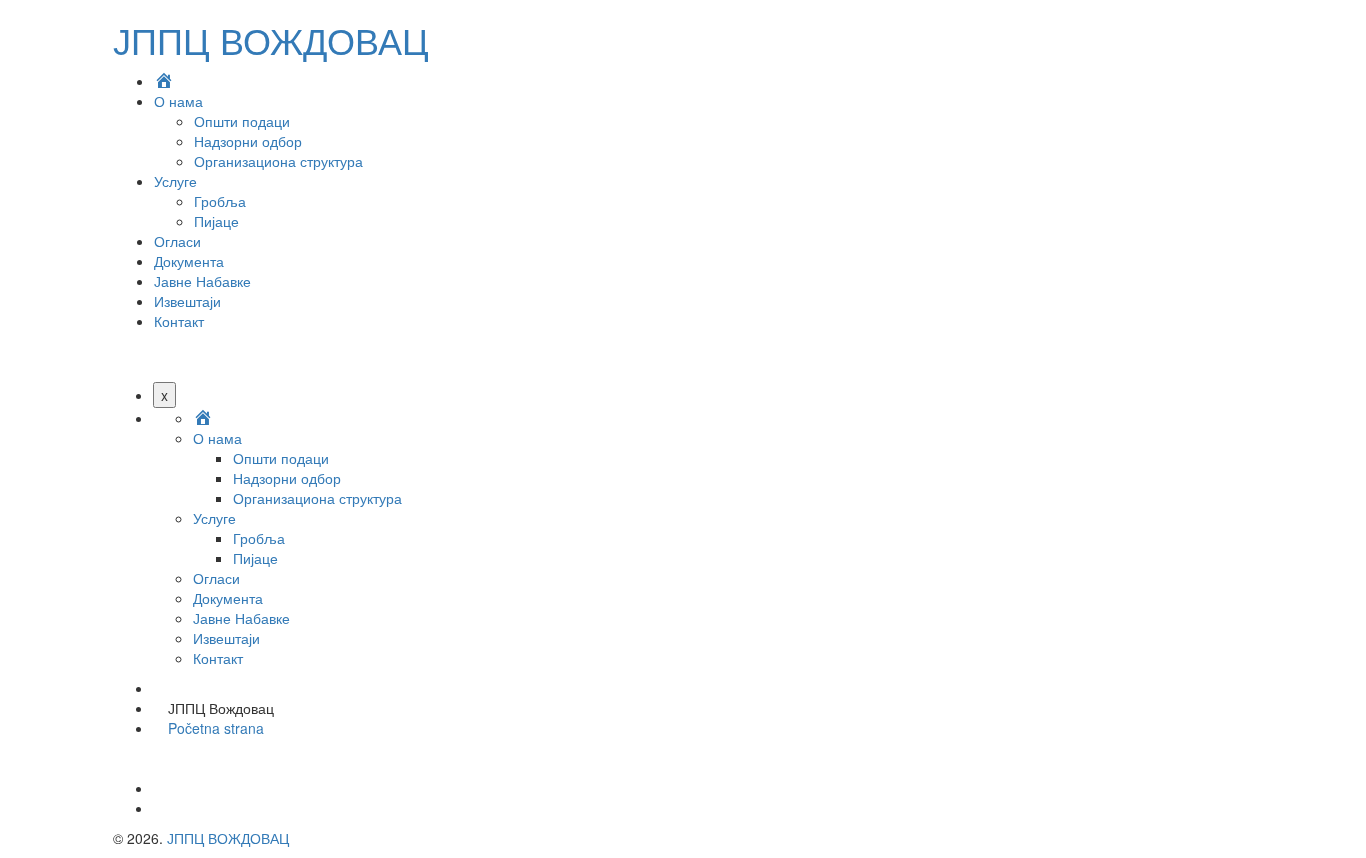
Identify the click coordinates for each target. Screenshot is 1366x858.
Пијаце (216, 221)
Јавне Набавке (202, 281)
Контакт (179, 321)
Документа (189, 261)
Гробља (220, 201)
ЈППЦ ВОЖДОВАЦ (271, 39)
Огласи (177, 241)
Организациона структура (278, 161)
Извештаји (187, 301)
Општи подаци (242, 121)
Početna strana (216, 728)
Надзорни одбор (248, 141)
